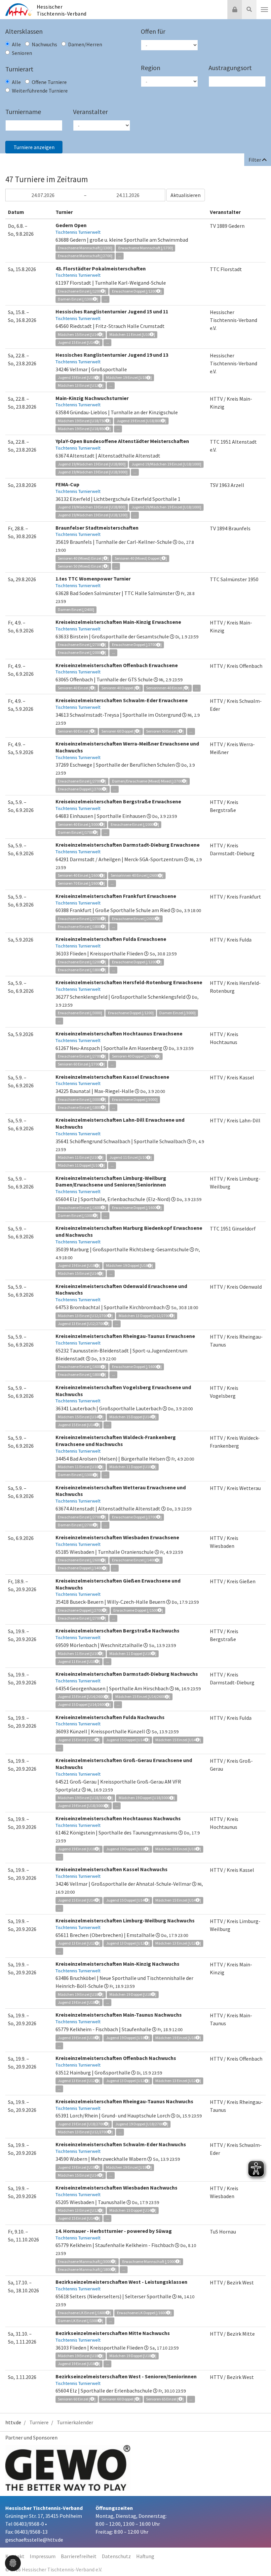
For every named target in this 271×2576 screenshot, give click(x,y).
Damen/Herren (85, 44)
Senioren (22, 53)
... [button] (120, 256)
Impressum (43, 2556)
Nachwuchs (44, 44)
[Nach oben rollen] (258, 2557)
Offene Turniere (49, 82)
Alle (16, 44)
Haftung (145, 2556)
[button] (13, 2562)
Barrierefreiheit (79, 2556)
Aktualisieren (186, 195)
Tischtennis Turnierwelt (78, 232)
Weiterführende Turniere (40, 91)
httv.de (13, 2422)
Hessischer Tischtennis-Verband (62, 10)
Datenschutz (116, 2556)
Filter (255, 160)
